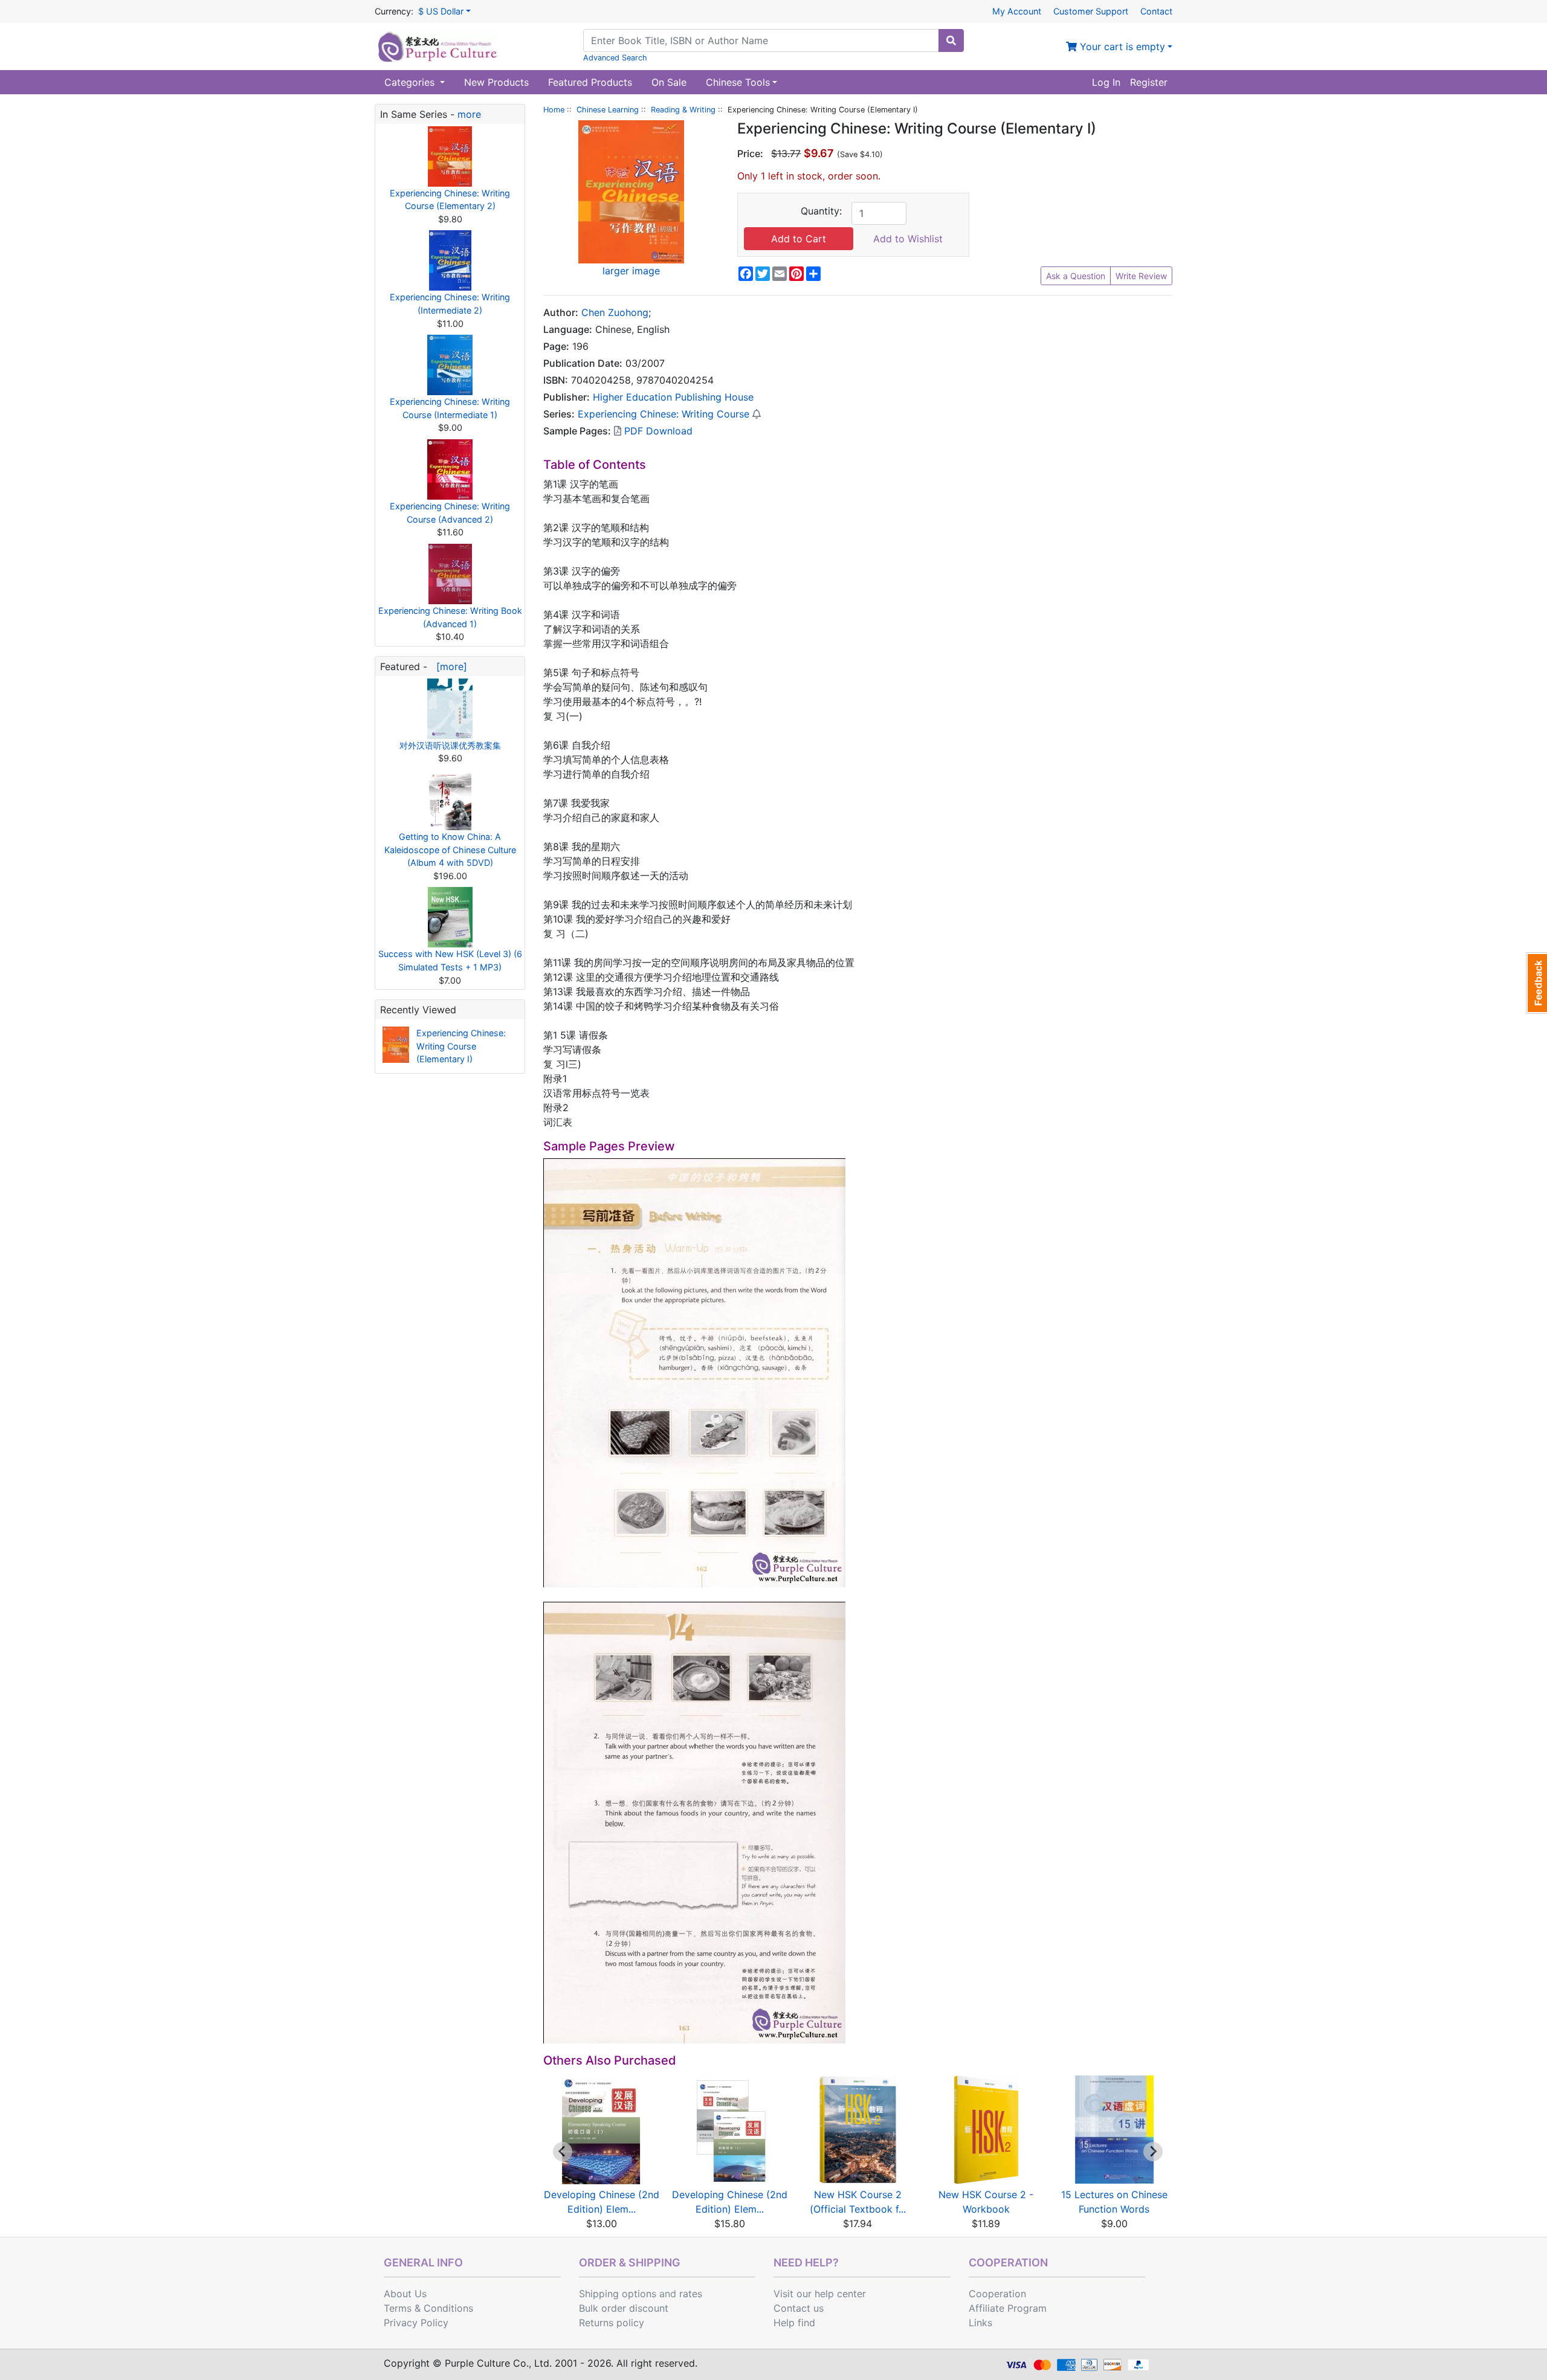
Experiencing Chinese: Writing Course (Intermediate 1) (450, 408)
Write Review (1141, 276)
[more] (449, 666)
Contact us (799, 2308)
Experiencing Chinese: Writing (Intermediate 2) (450, 304)
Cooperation (997, 2294)
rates (691, 2294)
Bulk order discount (624, 2308)
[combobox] (761, 40)
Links (980, 2323)
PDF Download (657, 431)
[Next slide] (1153, 2152)
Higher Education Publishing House (673, 397)
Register (1149, 82)
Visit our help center (820, 2294)
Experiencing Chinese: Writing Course (664, 414)
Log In (1106, 82)
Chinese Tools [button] (738, 82)
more (469, 114)
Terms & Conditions (428, 2308)
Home (554, 110)
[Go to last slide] (563, 2152)
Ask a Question (1076, 276)
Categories (411, 82)
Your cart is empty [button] (1121, 47)
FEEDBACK (1536, 983)
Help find (794, 2323)
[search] (951, 40)
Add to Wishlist (908, 239)
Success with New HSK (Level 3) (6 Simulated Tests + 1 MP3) (450, 960)
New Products (496, 82)
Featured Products (590, 82)
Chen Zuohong (615, 312)
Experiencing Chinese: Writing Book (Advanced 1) (450, 617)
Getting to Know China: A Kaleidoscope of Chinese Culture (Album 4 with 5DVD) (450, 850)
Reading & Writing (683, 110)
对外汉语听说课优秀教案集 (450, 745)
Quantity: (821, 211)
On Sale (669, 82)
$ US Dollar (441, 11)
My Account (1017, 11)
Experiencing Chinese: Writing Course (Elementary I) (461, 1046)
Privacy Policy (416, 2323)
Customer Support (1091, 11)
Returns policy (612, 2323)
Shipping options (618, 2294)
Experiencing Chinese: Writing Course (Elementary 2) (450, 200)
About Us (405, 2294)
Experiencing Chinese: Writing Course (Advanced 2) (450, 513)
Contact (1156, 11)
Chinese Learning (608, 110)
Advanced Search (615, 58)
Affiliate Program (1008, 2308)
